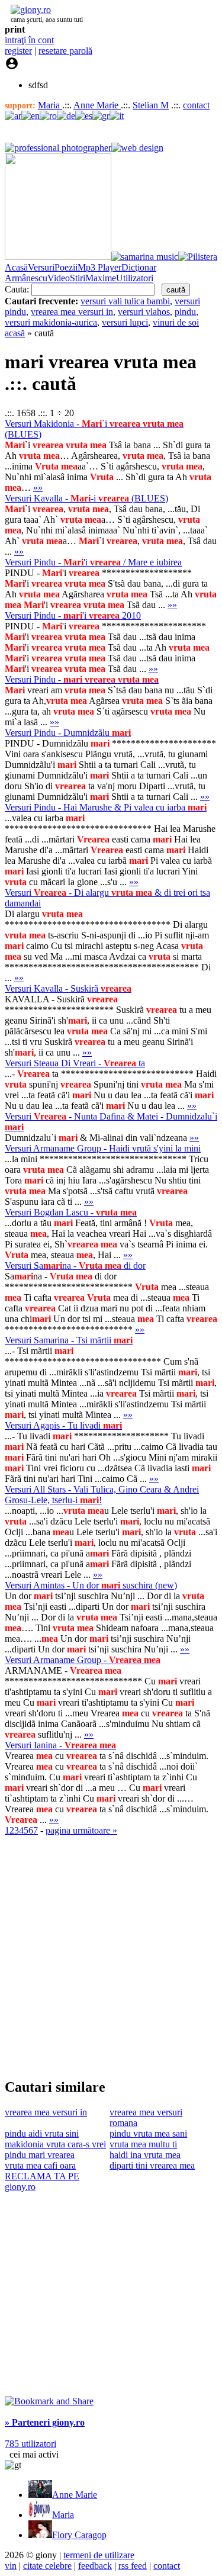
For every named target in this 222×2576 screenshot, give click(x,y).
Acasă (16, 267)
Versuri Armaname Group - (83, 1660)
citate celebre (47, 2566)
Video (59, 278)
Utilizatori (135, 278)
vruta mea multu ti (143, 2144)
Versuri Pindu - (82, 679)
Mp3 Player (99, 267)
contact (196, 105)
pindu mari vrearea (40, 2155)
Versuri (41, 267)
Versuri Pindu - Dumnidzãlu (68, 733)
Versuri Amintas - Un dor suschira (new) (91, 1585)
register (18, 51)
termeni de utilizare (99, 2555)
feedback (95, 2566)
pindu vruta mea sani (148, 2133)
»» (38, 488)
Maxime (101, 278)
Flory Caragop (79, 2535)
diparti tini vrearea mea (152, 2165)
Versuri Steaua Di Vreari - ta (75, 1063)
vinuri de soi (176, 322)
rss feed (133, 2566)
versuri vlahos (144, 312)
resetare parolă (65, 51)
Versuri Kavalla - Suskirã (68, 988)
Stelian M (151, 105)
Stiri (78, 278)
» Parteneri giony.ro (45, 2422)
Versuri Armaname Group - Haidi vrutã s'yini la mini (103, 1148)
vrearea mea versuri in (72, 312)
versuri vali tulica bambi (125, 301)
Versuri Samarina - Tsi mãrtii (69, 1340)
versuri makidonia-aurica (51, 322)
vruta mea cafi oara (40, 2165)
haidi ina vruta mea (145, 2155)
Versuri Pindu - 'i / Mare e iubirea (93, 562)
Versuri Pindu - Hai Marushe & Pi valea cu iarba (106, 807)
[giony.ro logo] (28, 10)
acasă (15, 333)
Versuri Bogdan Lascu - (71, 1212)
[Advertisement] (111, 1956)
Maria (50, 105)
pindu (185, 312)
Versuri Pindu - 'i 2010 (73, 615)
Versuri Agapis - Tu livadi (63, 1425)
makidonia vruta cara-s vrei (55, 2144)
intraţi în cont (29, 40)
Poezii (66, 267)
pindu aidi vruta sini (42, 2133)
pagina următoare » (81, 1830)
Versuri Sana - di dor (75, 1266)
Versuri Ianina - (60, 1745)
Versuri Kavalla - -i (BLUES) (86, 498)
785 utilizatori (30, 2444)
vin (11, 2566)
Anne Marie (97, 105)
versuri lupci (125, 322)
